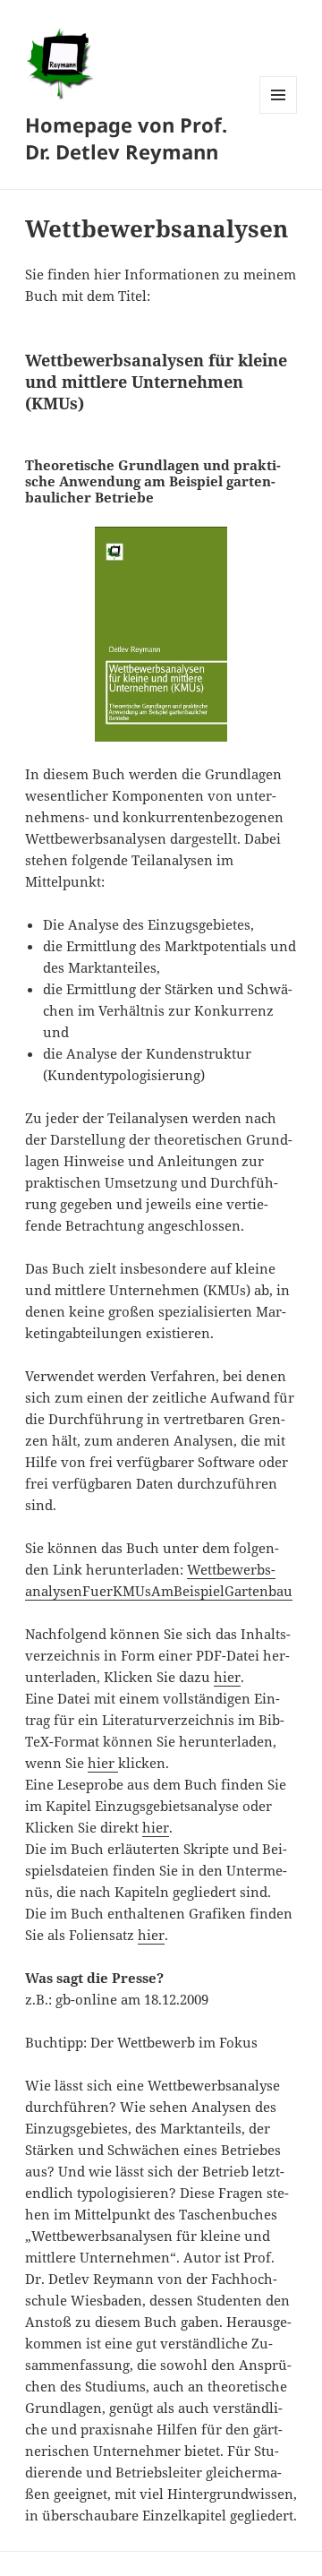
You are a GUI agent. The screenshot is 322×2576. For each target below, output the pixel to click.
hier (227, 1677)
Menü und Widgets (279, 113)
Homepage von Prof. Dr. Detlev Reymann (126, 138)
